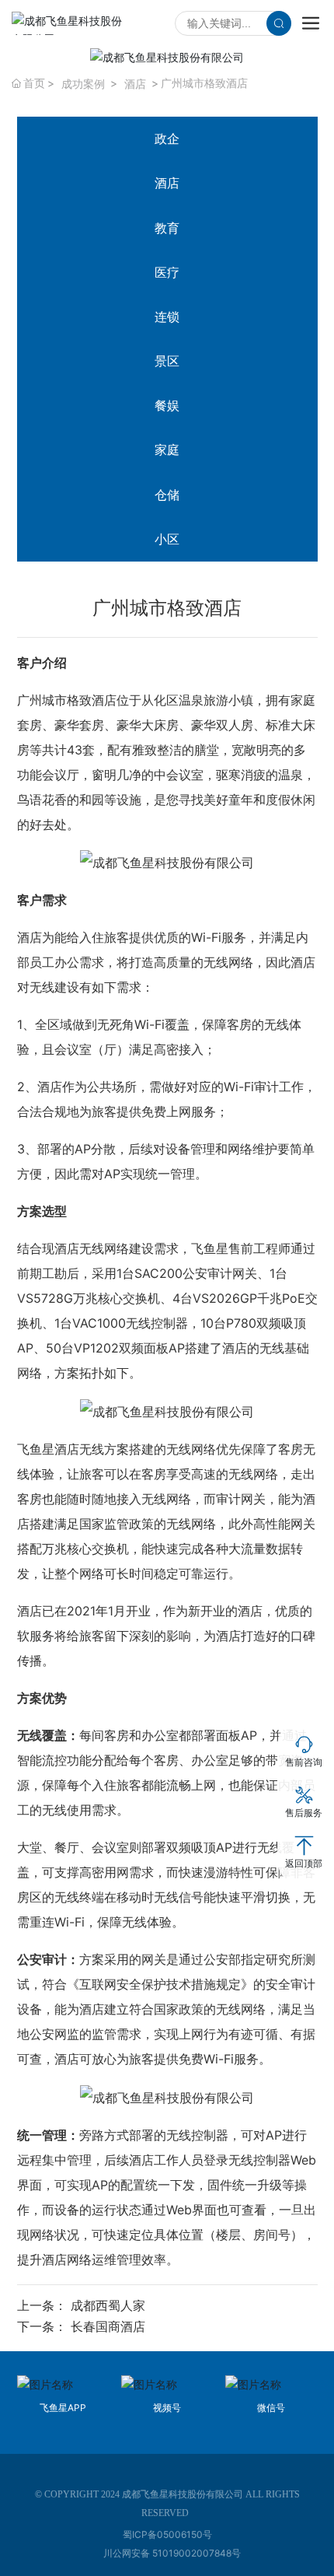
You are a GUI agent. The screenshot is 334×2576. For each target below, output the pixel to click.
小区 (167, 539)
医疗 (167, 272)
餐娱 (167, 405)
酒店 (135, 84)
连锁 (167, 317)
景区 (167, 361)
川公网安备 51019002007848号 (172, 2553)
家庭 (167, 450)
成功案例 (83, 84)
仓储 (167, 495)
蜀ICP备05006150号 (167, 2534)
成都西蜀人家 (108, 2305)
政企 (167, 138)
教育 (167, 228)
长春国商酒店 (108, 2326)
